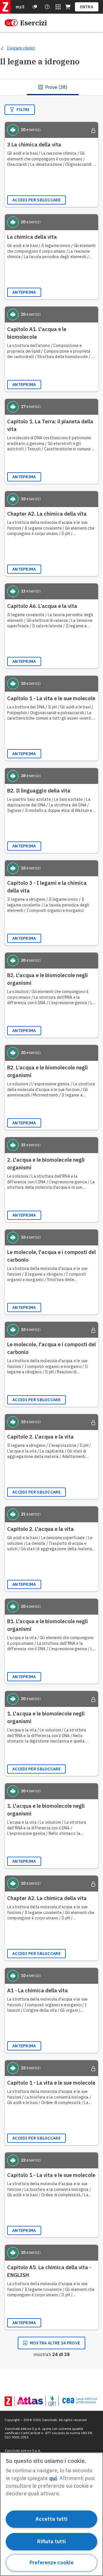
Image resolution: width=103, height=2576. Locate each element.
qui (53, 2478)
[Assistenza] (35, 7)
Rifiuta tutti (51, 2541)
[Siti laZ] (58, 7)
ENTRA (87, 7)
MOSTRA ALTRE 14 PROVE (55, 2343)
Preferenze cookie (51, 2562)
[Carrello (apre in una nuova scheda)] (68, 7)
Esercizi (33, 23)
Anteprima (24, 292)
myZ (20, 7)
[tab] (53, 87)
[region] (51, 2514)
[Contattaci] (47, 7)
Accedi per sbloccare (36, 200)
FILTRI (23, 110)
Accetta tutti (51, 2519)
